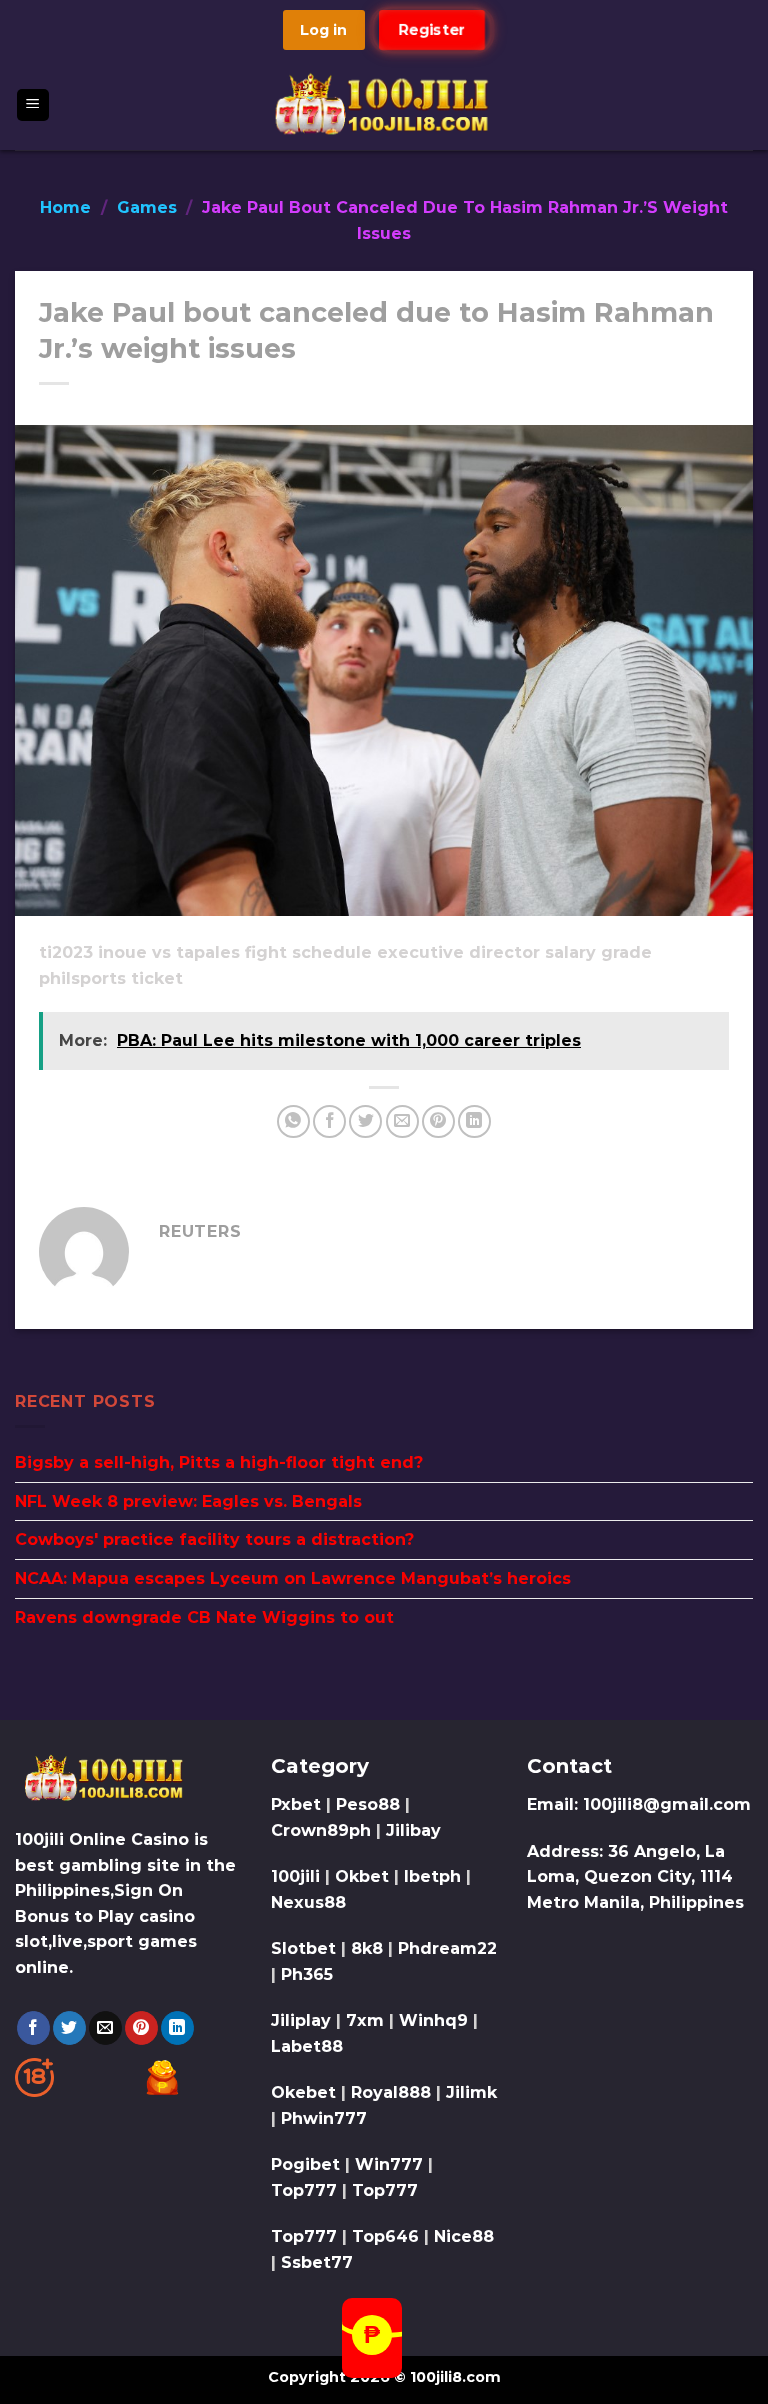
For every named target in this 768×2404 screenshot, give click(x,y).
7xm (365, 2020)
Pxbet (296, 1804)
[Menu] (33, 105)
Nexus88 (308, 1902)
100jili (295, 1876)
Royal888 (391, 2092)
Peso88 (368, 1804)
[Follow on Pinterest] (141, 2028)
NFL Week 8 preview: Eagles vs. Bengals (188, 1501)
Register (431, 30)
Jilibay (413, 1830)
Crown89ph (321, 1830)
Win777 (389, 2164)
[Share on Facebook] (329, 1121)
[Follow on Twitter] (69, 2028)
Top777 (304, 2190)
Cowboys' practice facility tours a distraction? (214, 1539)
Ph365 (307, 1974)
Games (147, 207)
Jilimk (471, 2092)
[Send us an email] (105, 2028)
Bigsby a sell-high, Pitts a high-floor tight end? (219, 1462)
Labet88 (307, 2046)
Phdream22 (447, 1948)
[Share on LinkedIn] (474, 1121)
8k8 (367, 1948)
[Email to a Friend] (402, 1121)
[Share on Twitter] (365, 1121)
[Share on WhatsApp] (293, 1121)
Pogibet (305, 2164)
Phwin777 (324, 2118)
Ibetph (432, 1876)
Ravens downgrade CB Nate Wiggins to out (204, 1617)
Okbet (362, 1876)
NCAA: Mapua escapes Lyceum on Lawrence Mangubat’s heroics (293, 1578)
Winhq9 (433, 2020)
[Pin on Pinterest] (438, 1121)
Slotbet (303, 1948)
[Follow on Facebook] (33, 2028)
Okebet (306, 2092)
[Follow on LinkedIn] (177, 2028)
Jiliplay (301, 2020)
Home (65, 207)
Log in (323, 30)
